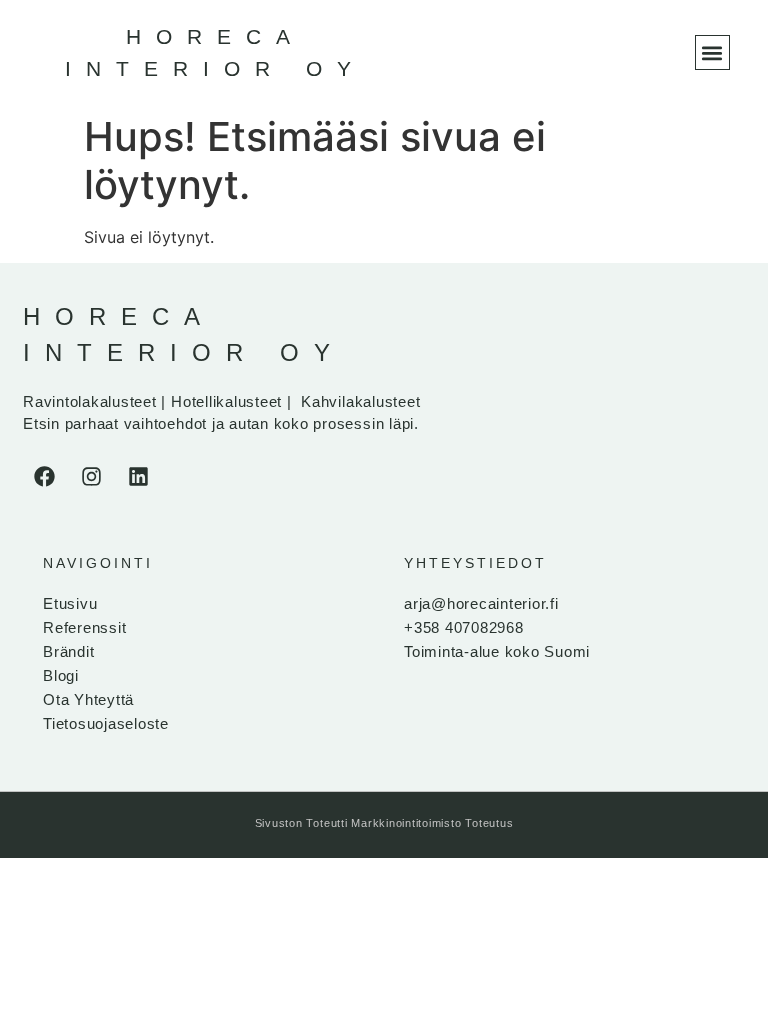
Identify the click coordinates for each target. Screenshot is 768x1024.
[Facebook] (44, 476)
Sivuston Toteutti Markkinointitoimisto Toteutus (384, 823)
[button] (712, 52)
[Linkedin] (138, 476)
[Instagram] (91, 476)
